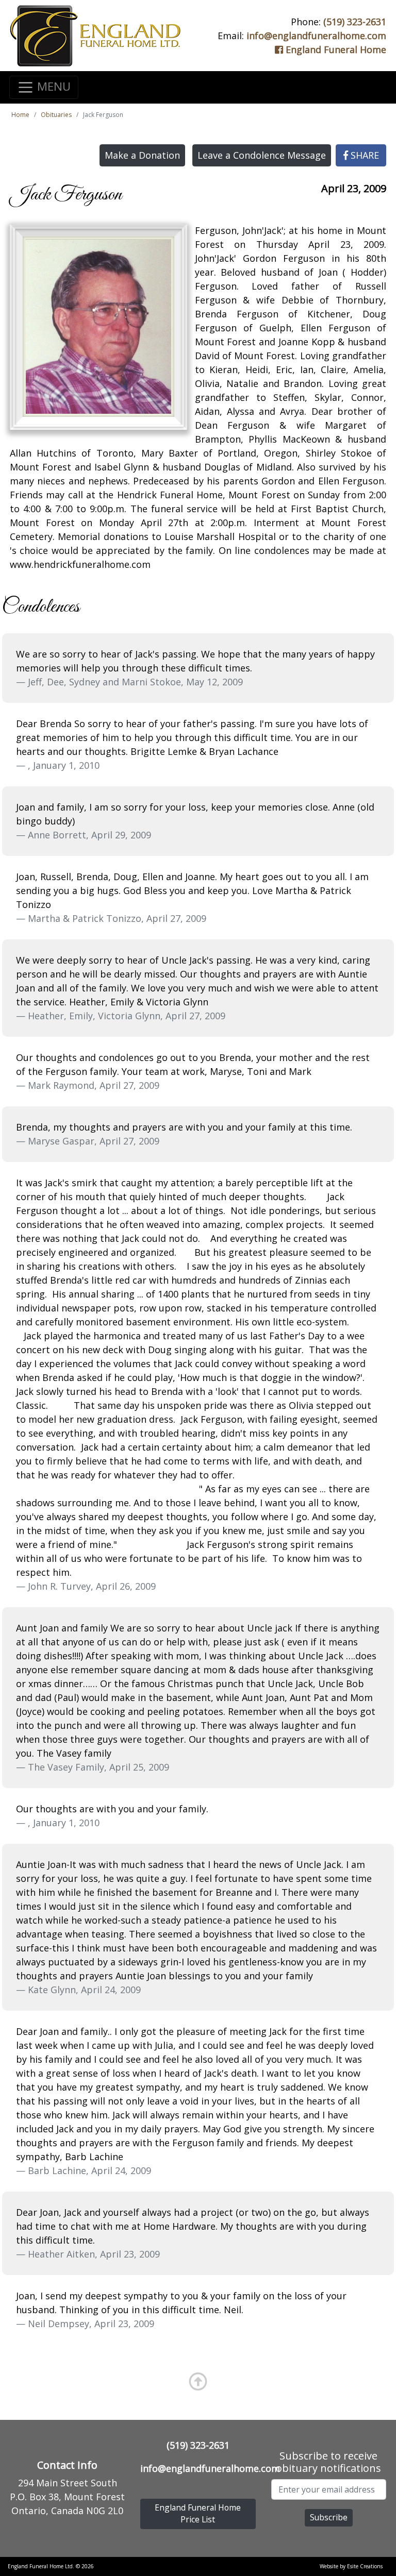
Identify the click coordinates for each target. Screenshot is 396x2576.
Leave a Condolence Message (262, 155)
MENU (52, 86)
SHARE (364, 155)
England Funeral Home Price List (198, 2514)
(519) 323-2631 (355, 22)
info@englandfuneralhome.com (316, 36)
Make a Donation (142, 155)
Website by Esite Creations (351, 2566)
